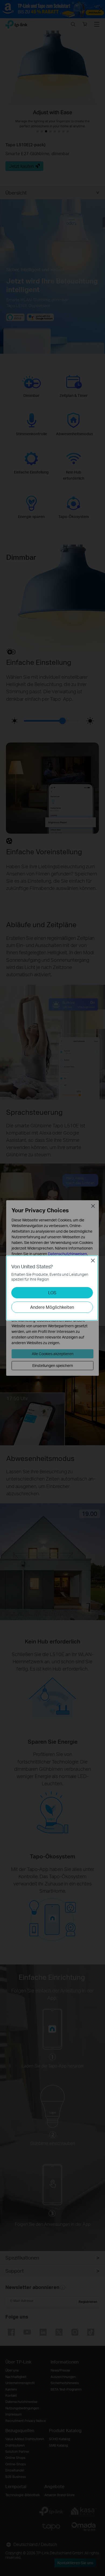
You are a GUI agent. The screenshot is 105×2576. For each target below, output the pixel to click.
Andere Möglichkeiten (52, 1307)
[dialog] (52, 1288)
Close (93, 1261)
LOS (52, 1293)
